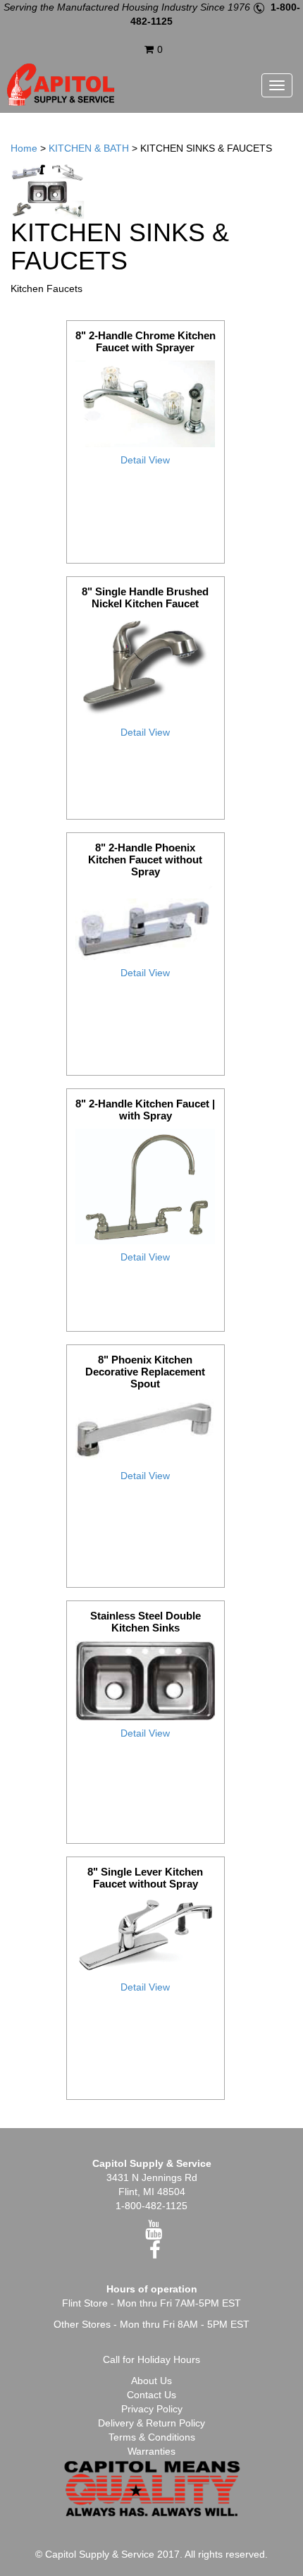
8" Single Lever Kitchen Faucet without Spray (145, 1878)
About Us (151, 2381)
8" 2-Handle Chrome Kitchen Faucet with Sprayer (146, 341)
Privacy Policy (152, 2409)
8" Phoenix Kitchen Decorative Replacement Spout (145, 1372)
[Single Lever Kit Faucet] (146, 1935)
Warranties (151, 2451)
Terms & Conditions (152, 2437)
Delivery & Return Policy (151, 2423)
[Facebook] (155, 2254)
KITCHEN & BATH (89, 148)
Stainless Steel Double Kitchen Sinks (146, 1622)
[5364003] (146, 922)
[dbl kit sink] (146, 1681)
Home (24, 148)
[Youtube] (154, 2233)
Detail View (145, 460)
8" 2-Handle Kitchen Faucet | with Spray (145, 1110)
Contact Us (151, 2395)
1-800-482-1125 (151, 2206)
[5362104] (146, 668)
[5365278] (146, 1430)
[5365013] (146, 1186)
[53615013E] (146, 403)
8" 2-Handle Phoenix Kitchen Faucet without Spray (145, 859)
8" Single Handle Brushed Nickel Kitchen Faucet (145, 597)
